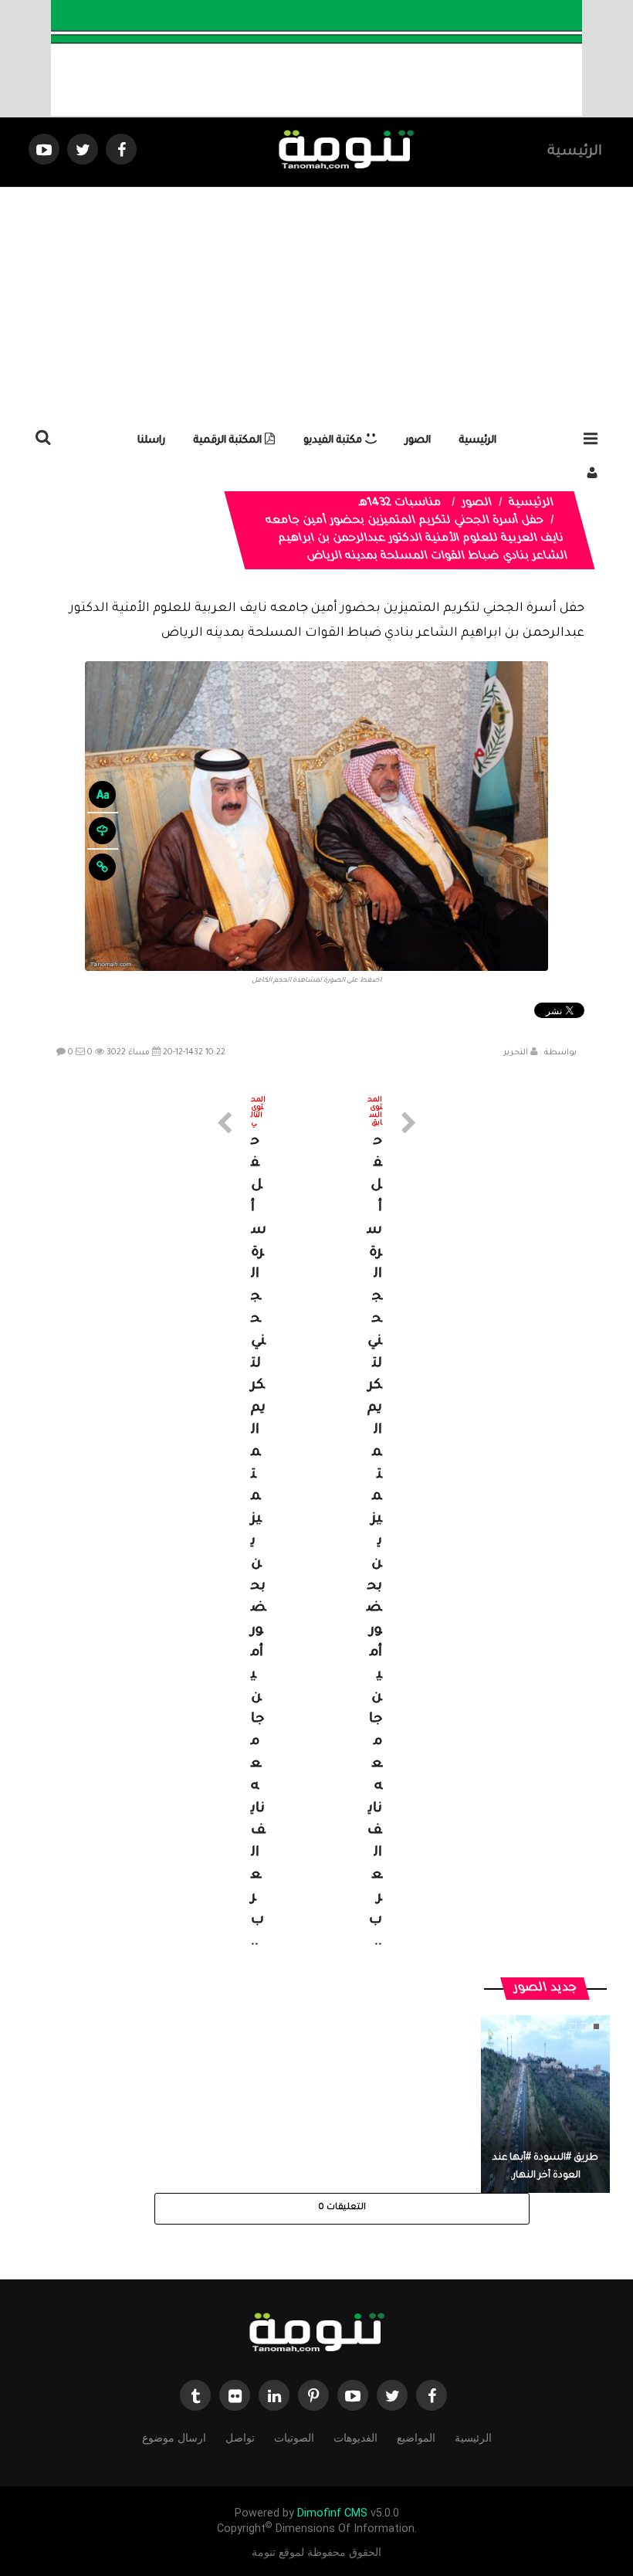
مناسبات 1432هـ (401, 504)
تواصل (240, 2438)
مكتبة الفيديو (334, 441)
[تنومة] (316, 2333)
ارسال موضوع (174, 2438)
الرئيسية (575, 152)
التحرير (516, 1053)
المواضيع (416, 2438)
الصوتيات (294, 2438)
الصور (418, 441)
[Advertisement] (316, 303)
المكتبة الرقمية (229, 441)
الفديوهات (355, 2438)
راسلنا (151, 441)
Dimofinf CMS (332, 2513)
